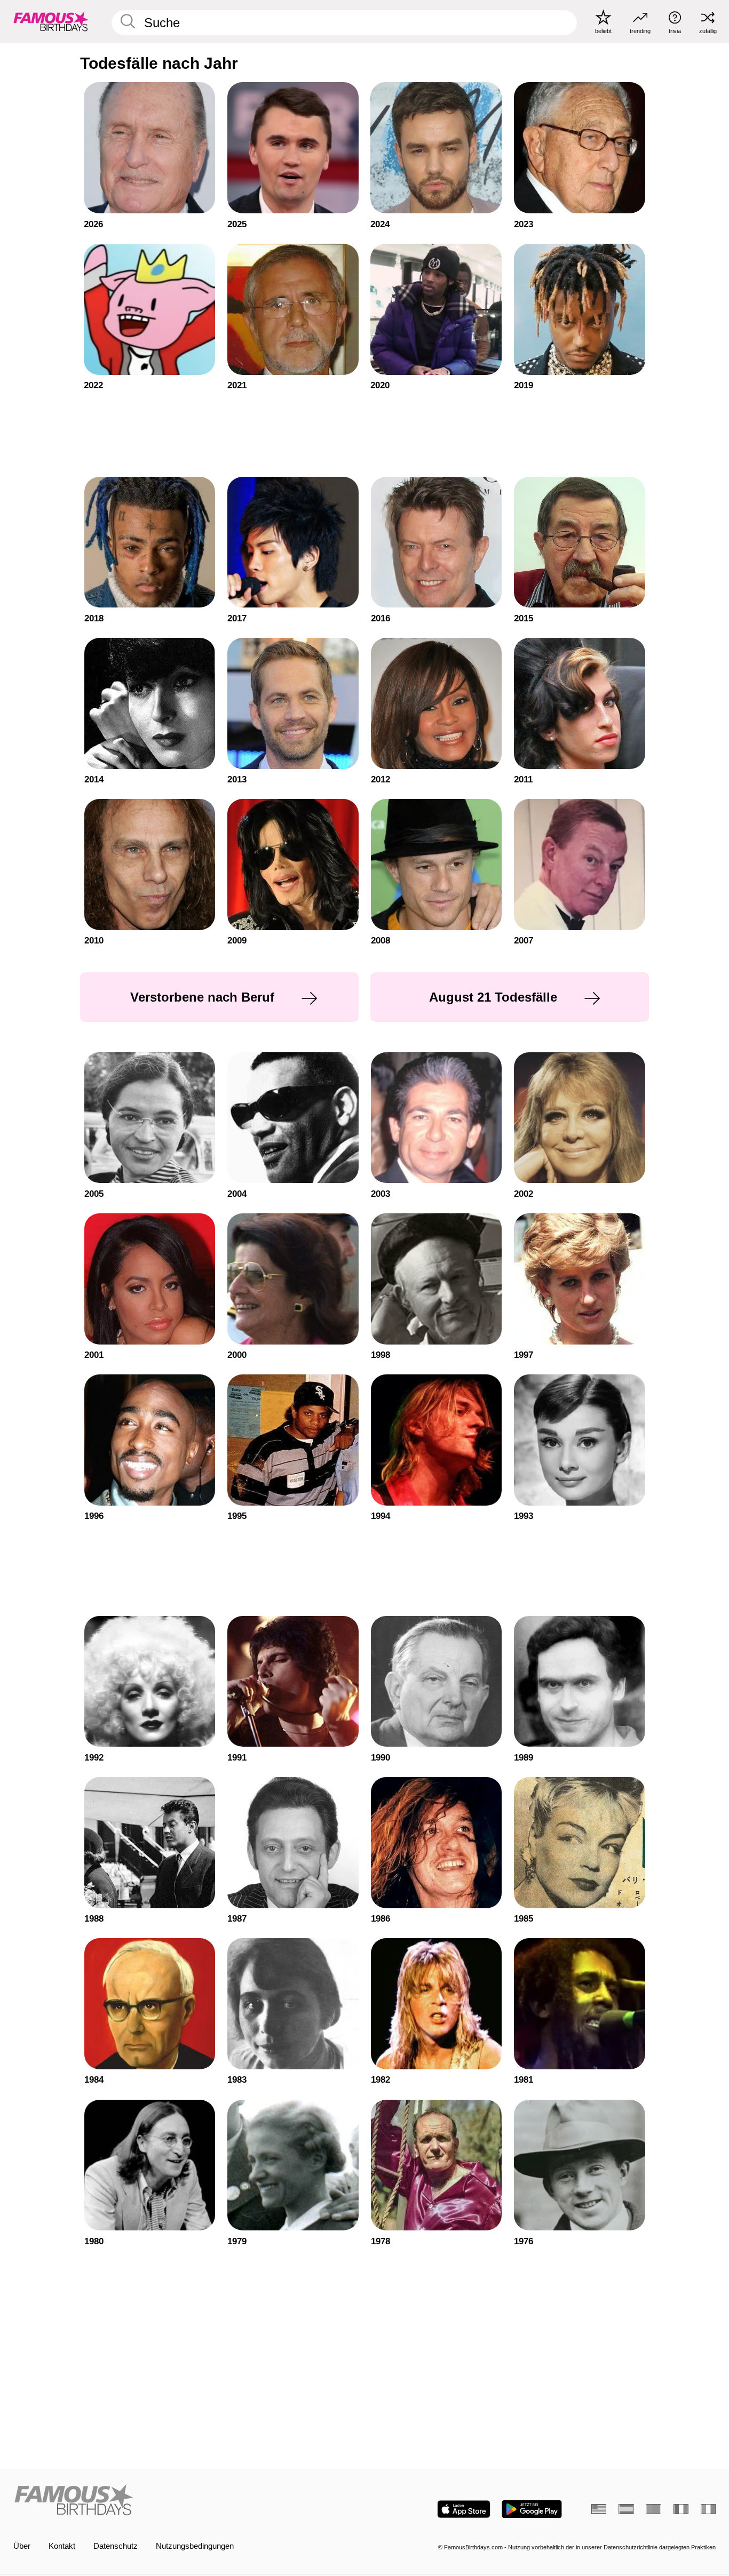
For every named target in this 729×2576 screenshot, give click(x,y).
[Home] (186, 2501)
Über (22, 2546)
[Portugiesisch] (653, 2509)
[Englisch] (599, 2509)
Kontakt (62, 2546)
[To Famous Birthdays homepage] (51, 21)
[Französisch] (681, 2509)
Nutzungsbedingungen (195, 2546)
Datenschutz (116, 2546)
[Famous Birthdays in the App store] (464, 2509)
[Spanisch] (626, 2509)
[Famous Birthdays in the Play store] (532, 2509)
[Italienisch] (708, 2509)
